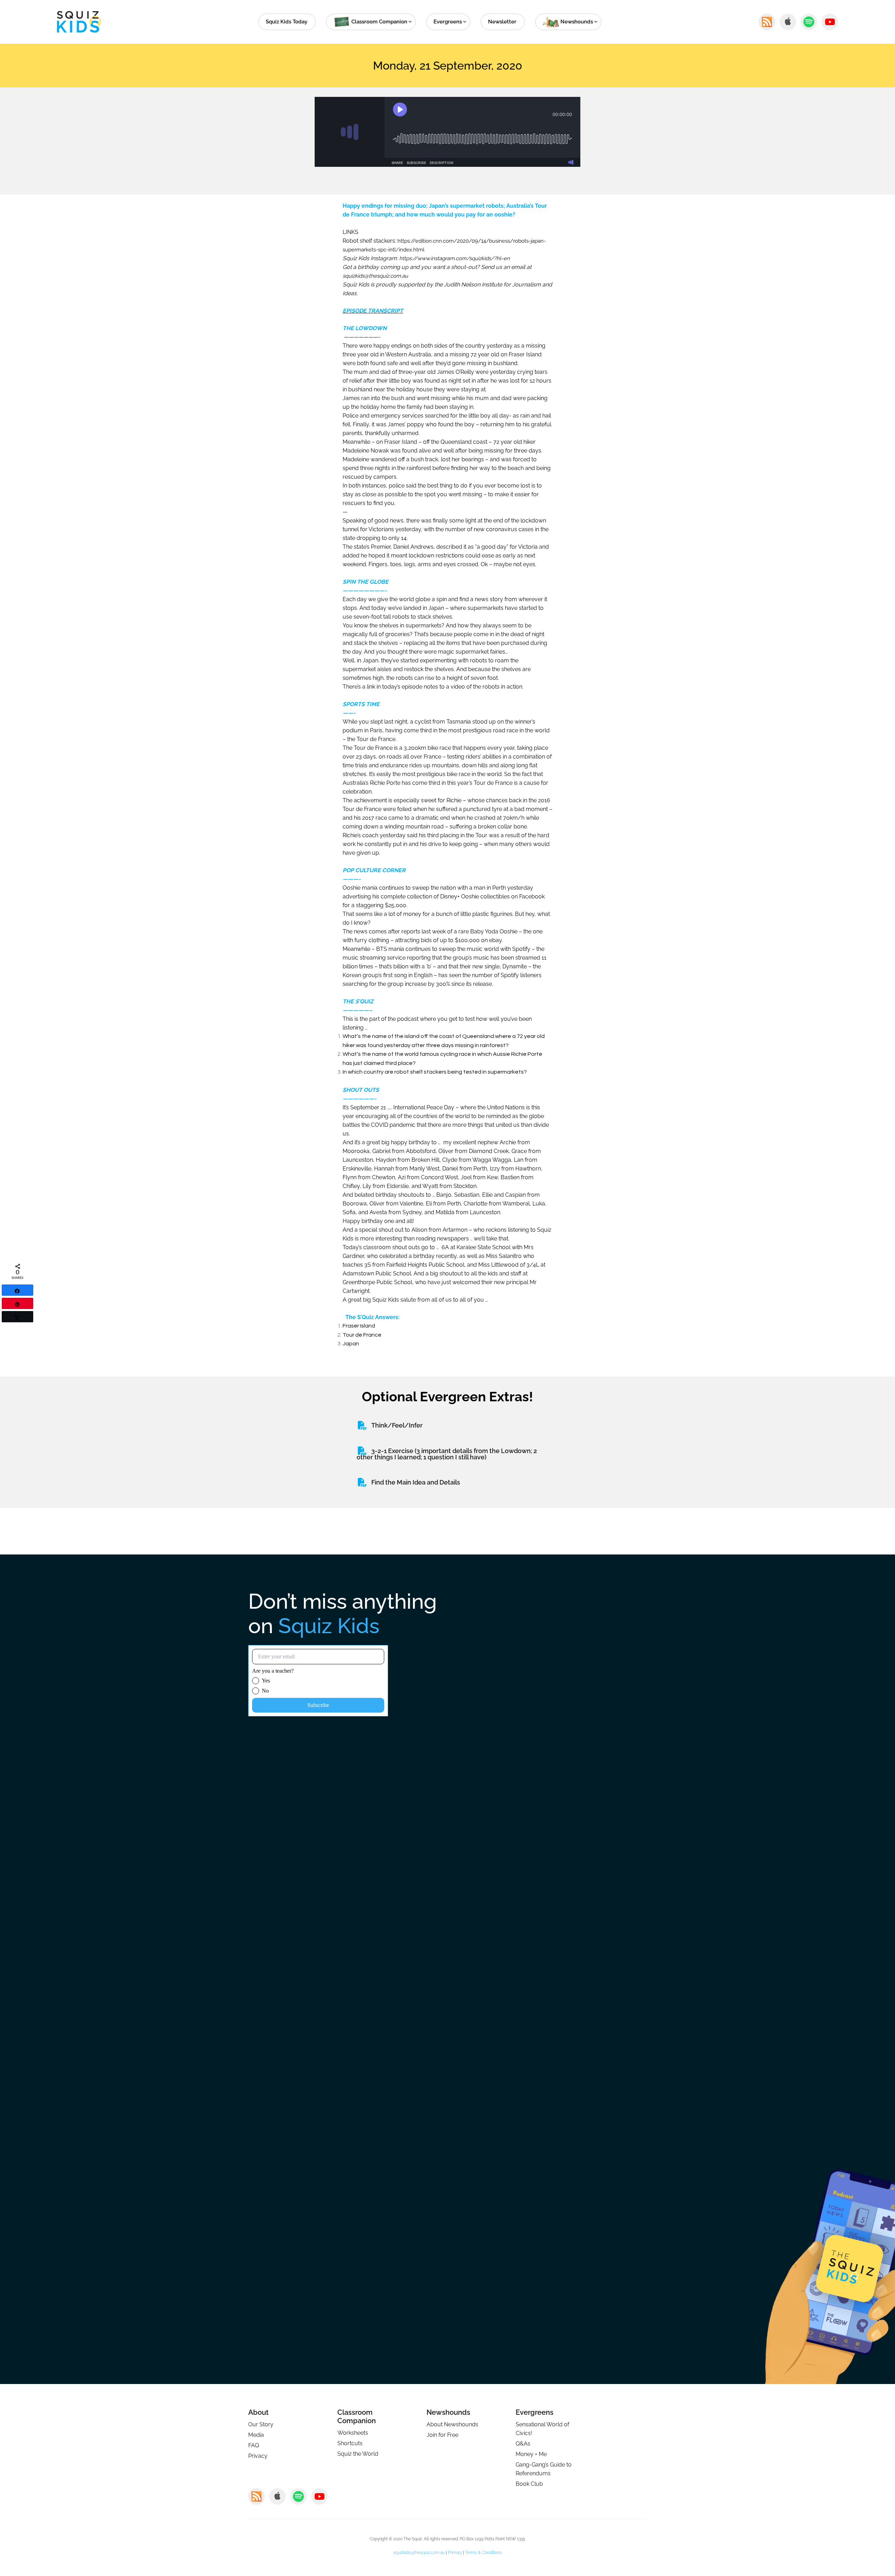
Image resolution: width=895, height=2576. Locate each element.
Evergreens (448, 22)
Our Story (261, 2424)
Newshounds (448, 2412)
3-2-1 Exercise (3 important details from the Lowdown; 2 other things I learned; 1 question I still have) (447, 1454)
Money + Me (531, 2454)
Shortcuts (350, 2443)
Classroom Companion (357, 2417)
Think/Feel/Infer (397, 1425)
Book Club (529, 2484)
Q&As (523, 2444)
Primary (455, 2553)
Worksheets (353, 2433)
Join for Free (442, 2435)
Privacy (258, 2456)
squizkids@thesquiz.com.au (419, 2553)
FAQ (254, 2445)
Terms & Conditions (483, 2553)
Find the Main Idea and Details (416, 1482)
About (258, 2412)
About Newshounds (452, 2424)
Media (256, 2435)
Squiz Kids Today (287, 22)
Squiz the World (358, 2454)
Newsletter (502, 22)
